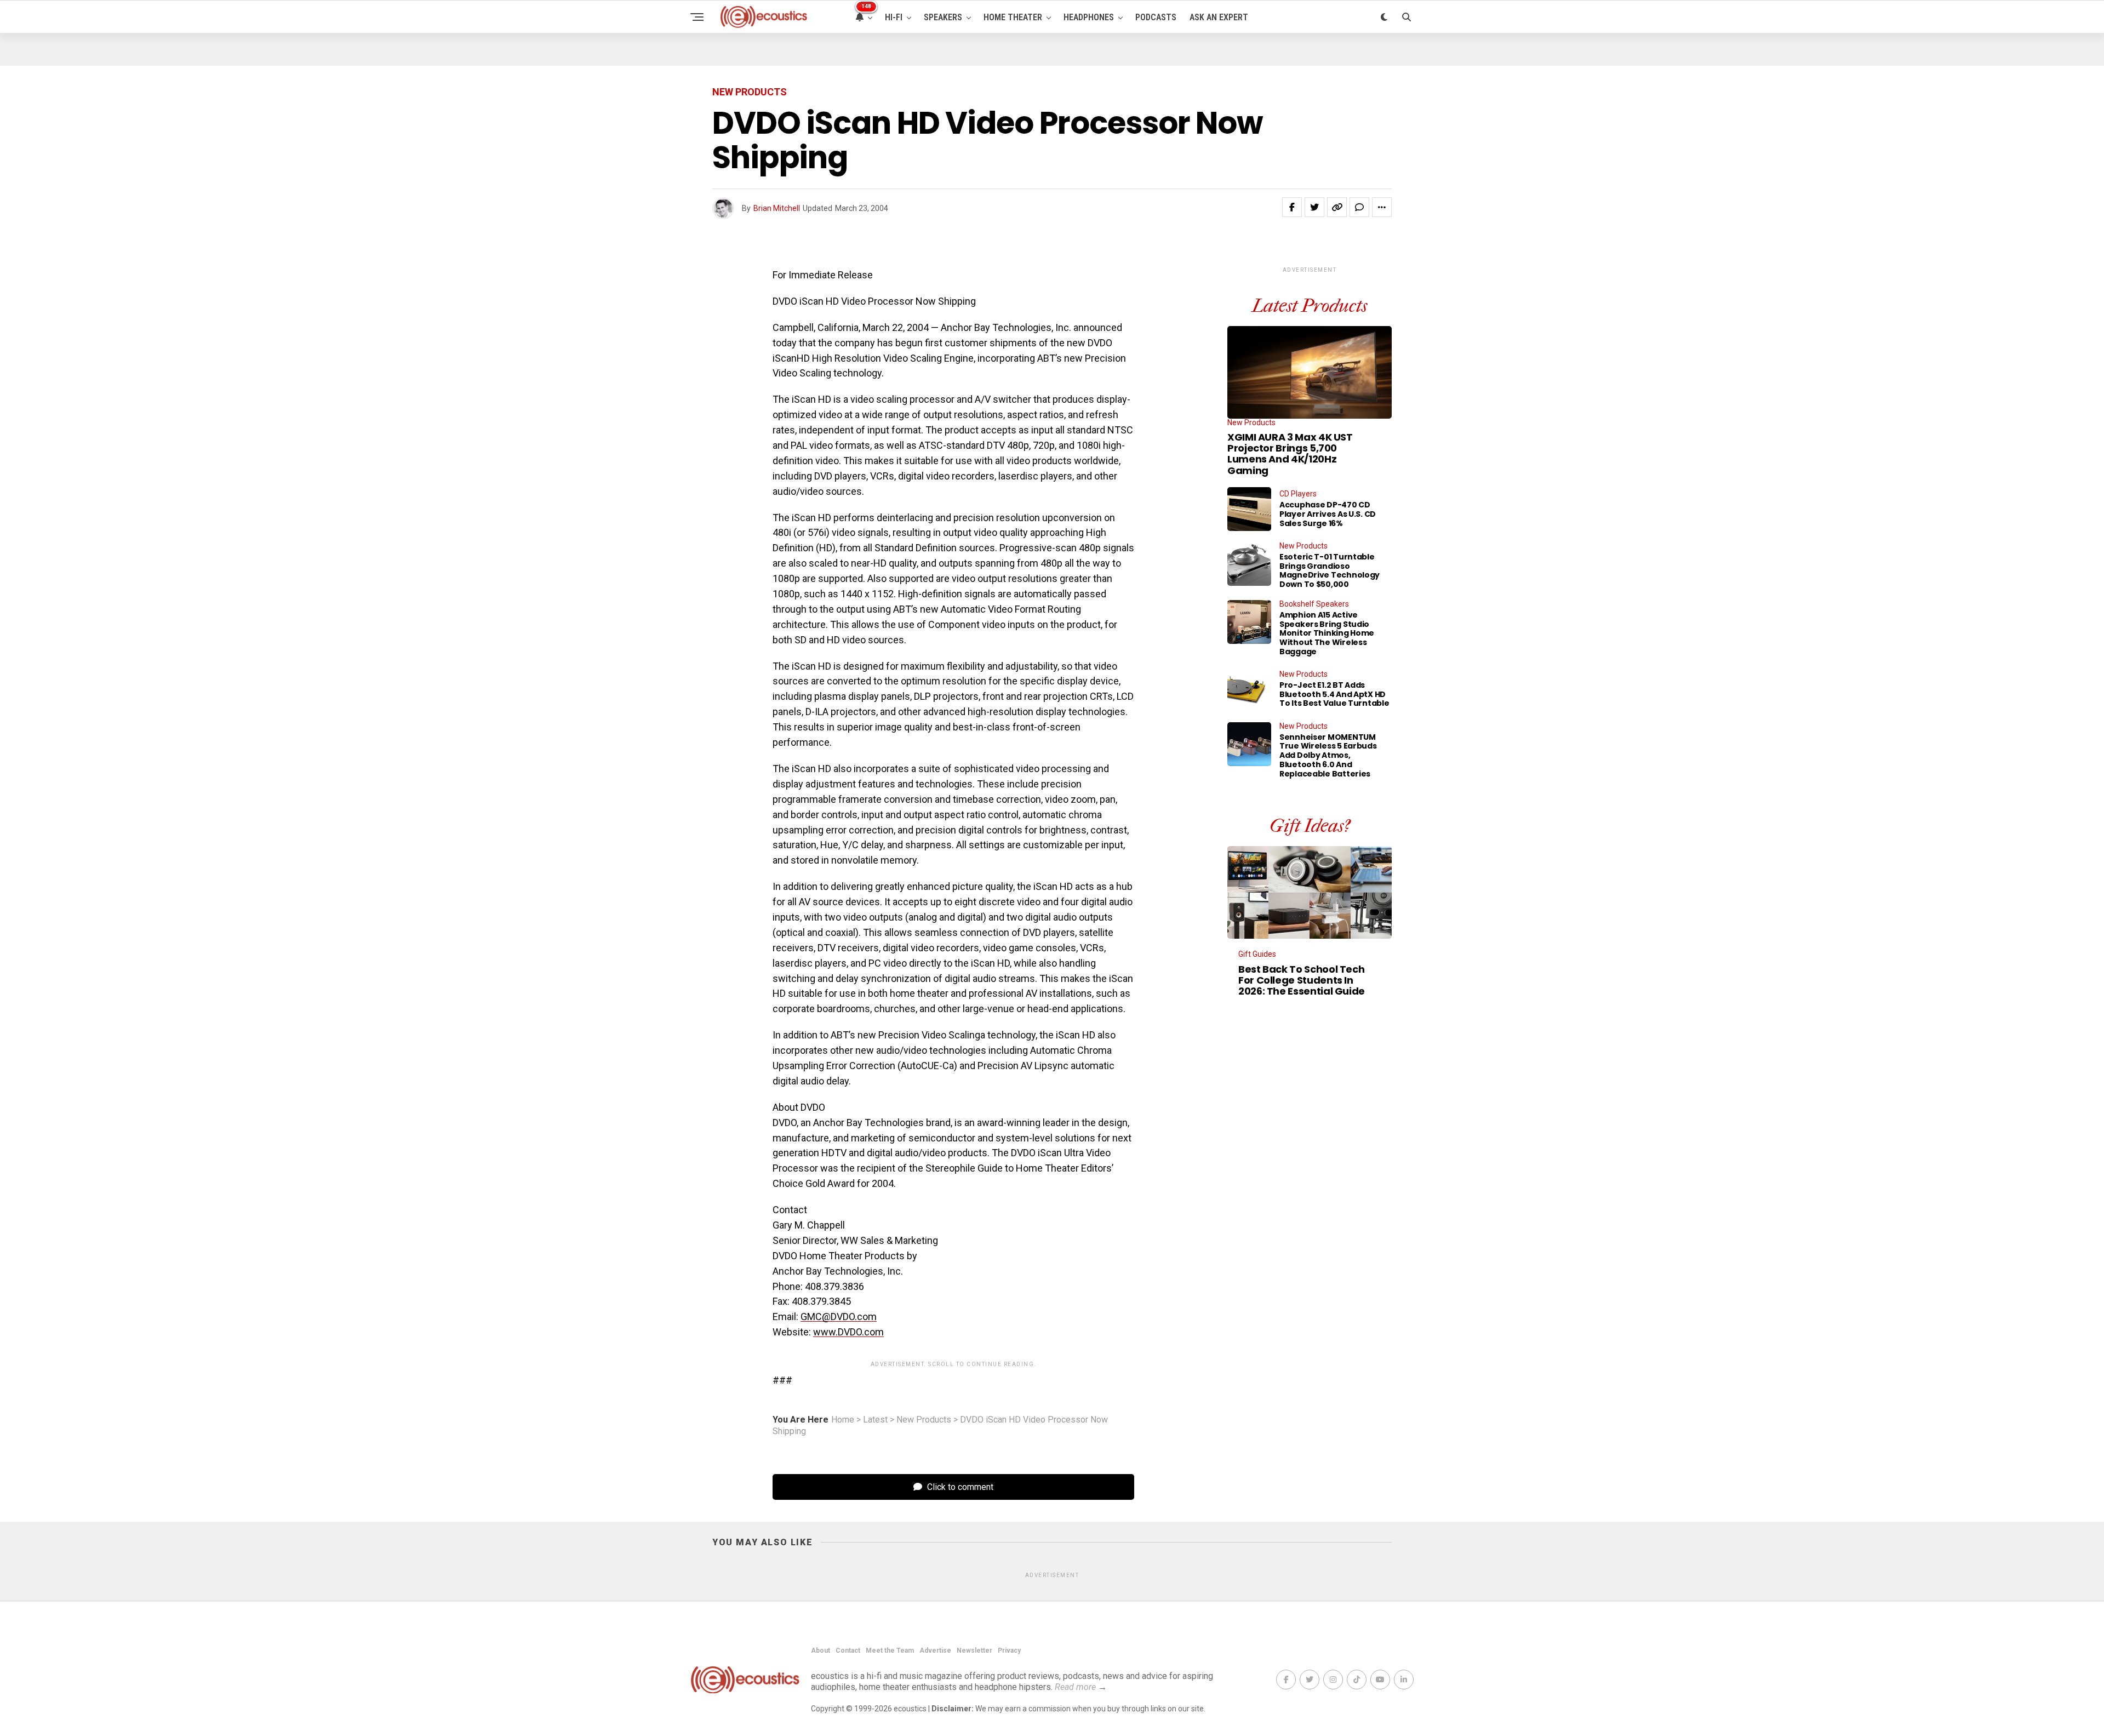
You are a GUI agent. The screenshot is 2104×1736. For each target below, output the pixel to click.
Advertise (935, 1651)
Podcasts (1156, 17)
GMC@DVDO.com (839, 1317)
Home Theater (1013, 17)
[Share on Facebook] (1292, 207)
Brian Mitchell (777, 208)
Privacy (1009, 1651)
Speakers (943, 17)
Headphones (1089, 17)
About (821, 1651)
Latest (875, 1420)
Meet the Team (890, 1651)
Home (843, 1420)
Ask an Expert (1219, 17)
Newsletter (974, 1651)
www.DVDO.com (848, 1332)
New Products (924, 1420)
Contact (848, 1651)
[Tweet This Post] (1314, 207)
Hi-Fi (894, 17)
